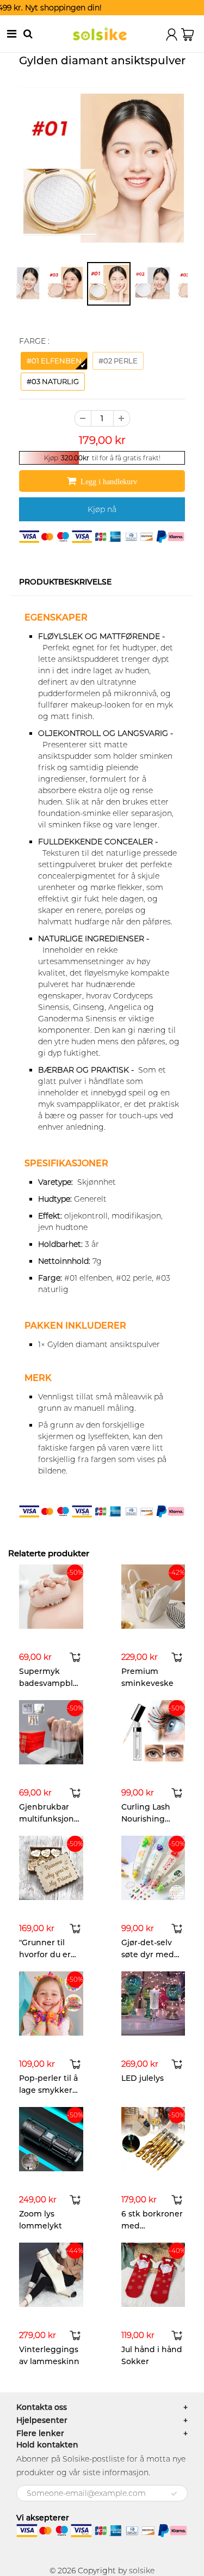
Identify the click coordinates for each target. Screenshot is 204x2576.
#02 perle (118, 361)
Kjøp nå (102, 509)
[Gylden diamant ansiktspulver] (102, 169)
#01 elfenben (54, 361)
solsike (142, 2571)
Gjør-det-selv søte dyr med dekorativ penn (152, 1954)
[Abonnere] (174, 2494)
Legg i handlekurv (109, 482)
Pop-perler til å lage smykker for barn (48, 2090)
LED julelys (143, 2078)
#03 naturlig (53, 381)
